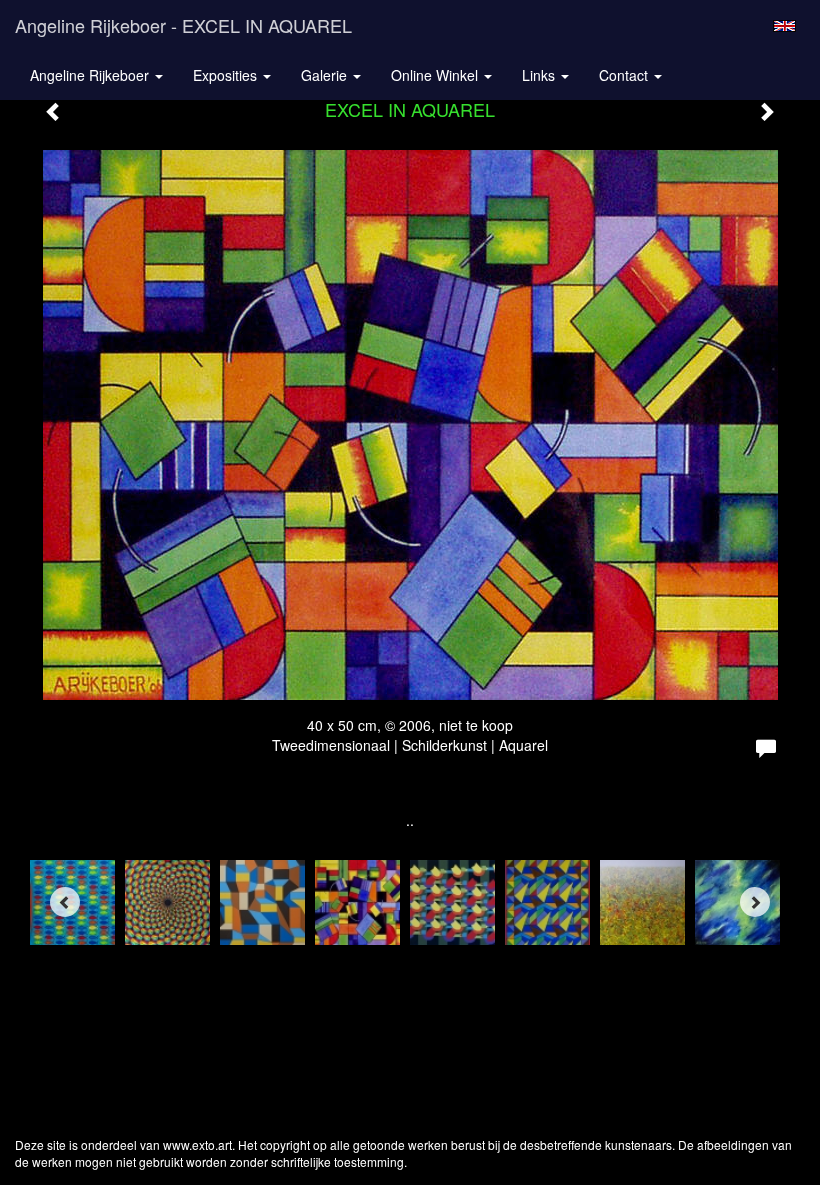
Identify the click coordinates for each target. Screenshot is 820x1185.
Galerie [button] (326, 75)
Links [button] (540, 75)
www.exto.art (197, 1144)
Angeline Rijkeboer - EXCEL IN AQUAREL (183, 25)
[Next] (755, 902)
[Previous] (65, 902)
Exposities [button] (227, 75)
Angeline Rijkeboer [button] (91, 75)
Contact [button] (625, 75)
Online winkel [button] (436, 75)
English (784, 26)
